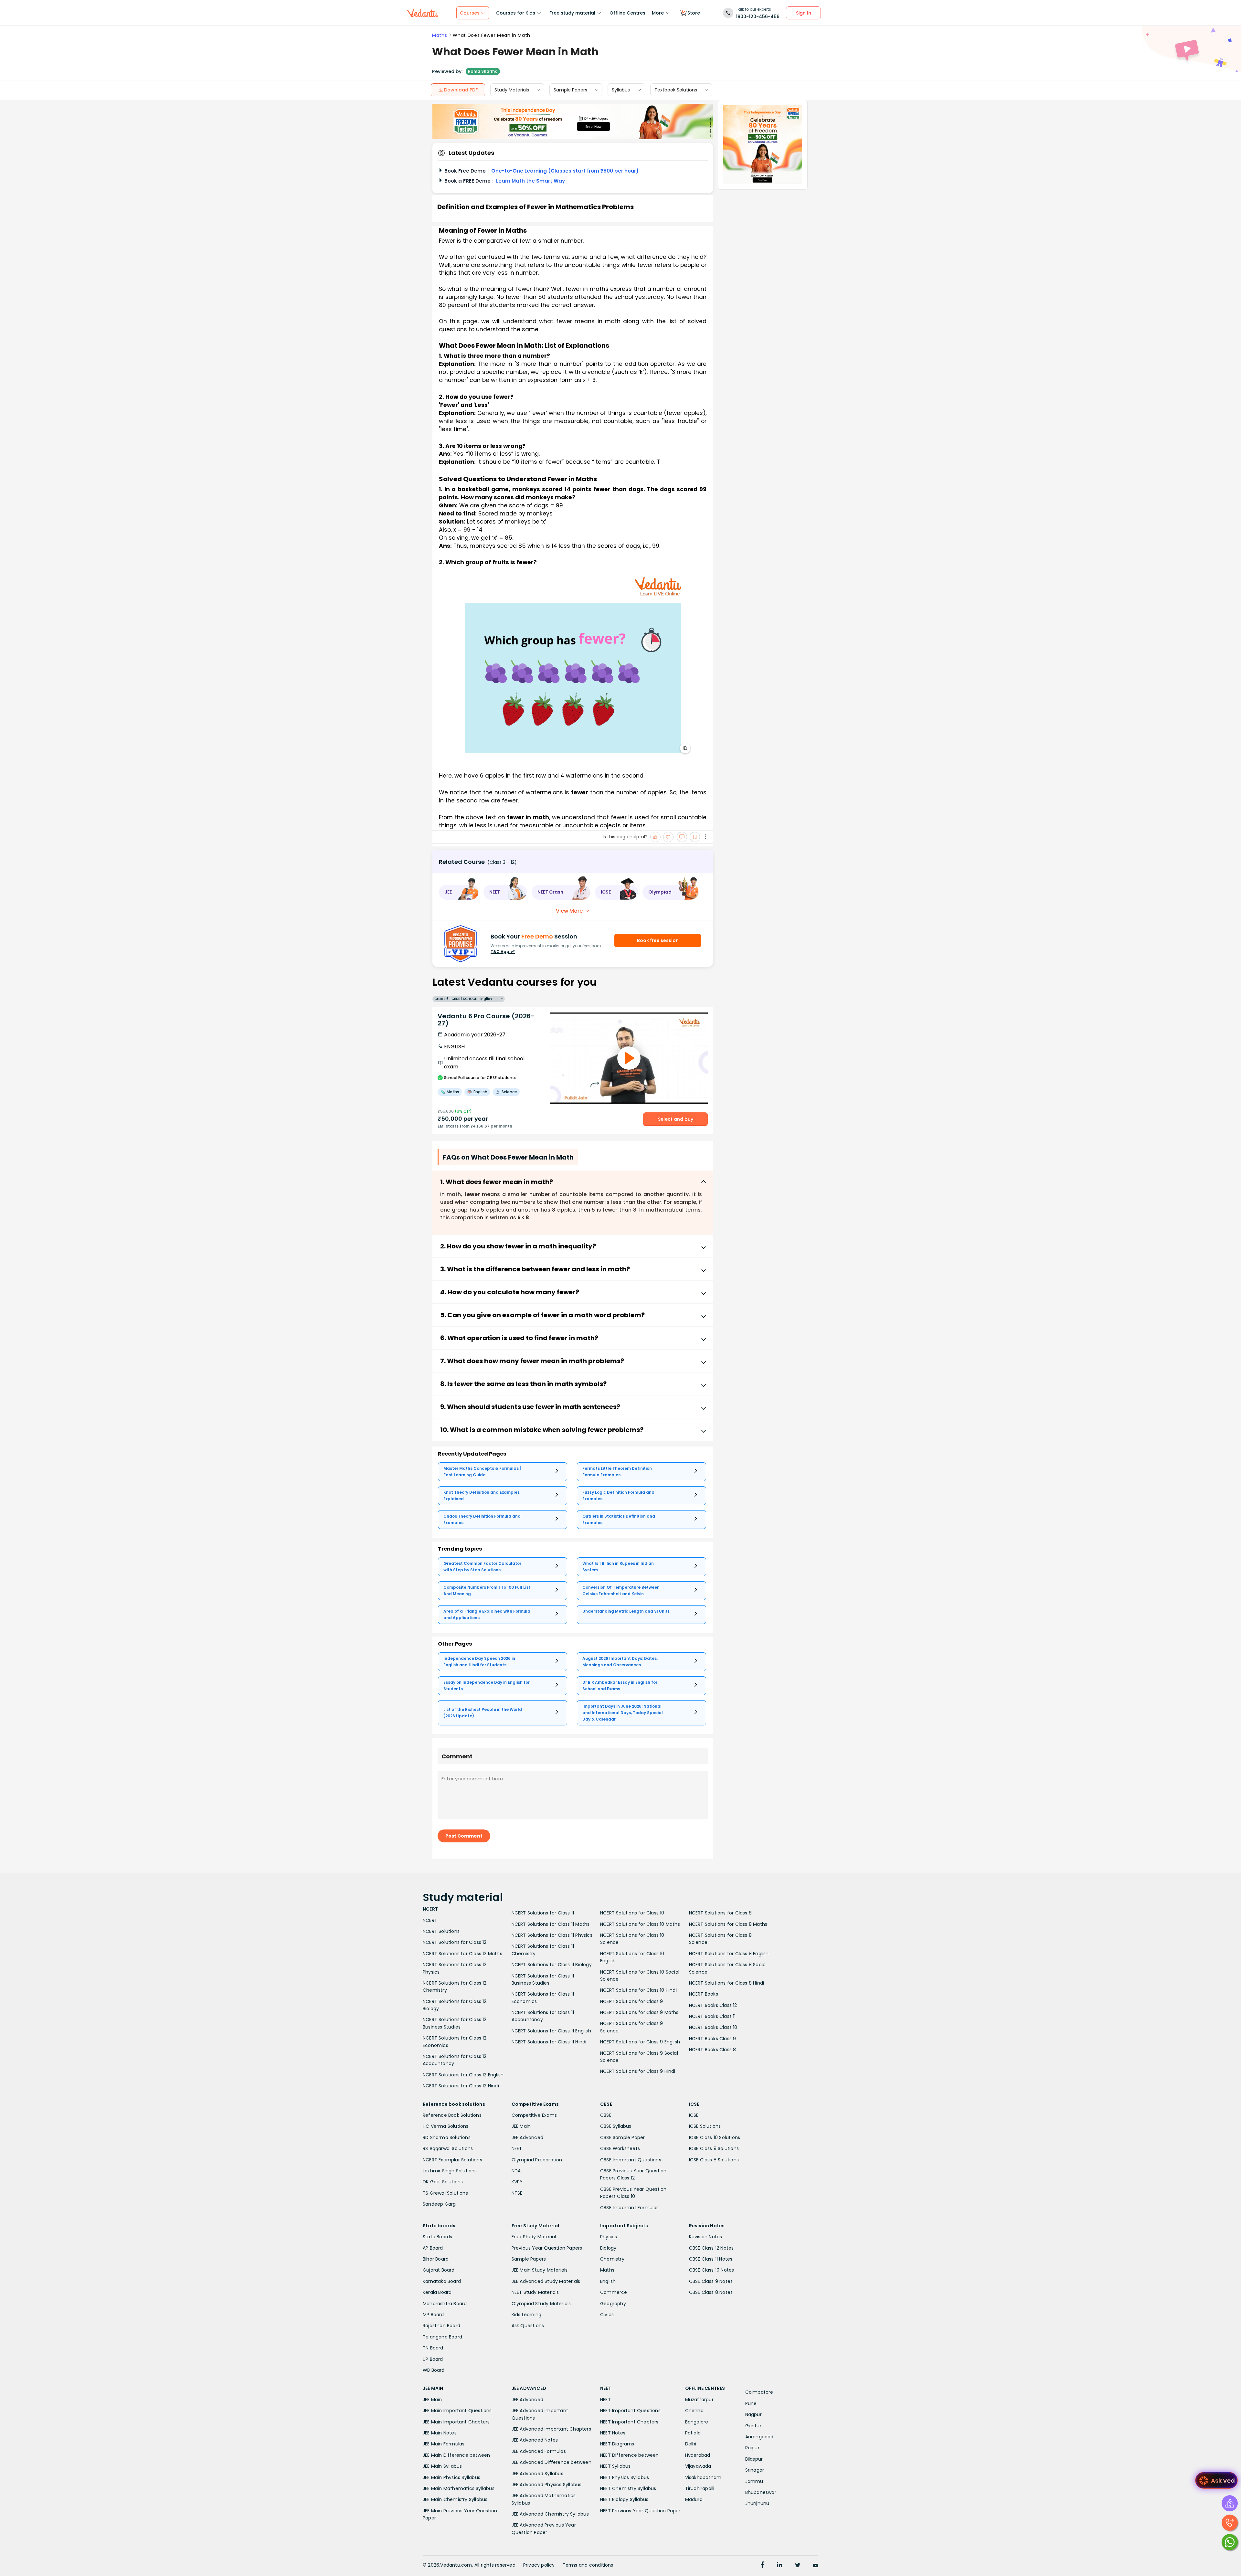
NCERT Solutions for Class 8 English (729, 1954)
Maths (440, 35)
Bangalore (697, 2422)
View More (569, 911)
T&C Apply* (503, 952)
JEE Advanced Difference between (552, 2462)
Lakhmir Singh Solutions (450, 2171)
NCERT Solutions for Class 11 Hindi (549, 2042)
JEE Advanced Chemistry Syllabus (550, 2514)
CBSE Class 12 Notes (711, 2248)
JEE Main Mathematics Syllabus (459, 2488)
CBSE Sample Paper (622, 2137)
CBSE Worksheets (620, 2148)
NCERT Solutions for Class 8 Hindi (727, 1983)
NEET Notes (613, 2433)
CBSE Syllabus (616, 2126)
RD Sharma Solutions (447, 2137)
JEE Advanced (527, 2137)
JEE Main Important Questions (457, 2411)
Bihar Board (436, 2259)
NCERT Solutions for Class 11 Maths (551, 1924)
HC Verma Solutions (446, 2126)
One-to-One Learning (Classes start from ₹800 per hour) (565, 171)
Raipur (752, 2448)
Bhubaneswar (761, 2492)
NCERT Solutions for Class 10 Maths (640, 1924)
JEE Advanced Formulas (539, 2451)
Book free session (658, 940)
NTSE (517, 2193)
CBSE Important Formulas (630, 2208)
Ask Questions (528, 2326)
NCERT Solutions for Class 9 (631, 2001)
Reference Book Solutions (452, 2115)
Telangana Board (442, 2337)
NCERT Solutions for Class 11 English (551, 2031)
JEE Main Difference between (456, 2455)
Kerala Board (437, 2292)
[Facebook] (762, 2566)
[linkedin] (780, 2566)
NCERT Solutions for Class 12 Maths (462, 1954)
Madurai (694, 2499)
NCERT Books (704, 1994)
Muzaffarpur (699, 2400)
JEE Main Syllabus (442, 2466)
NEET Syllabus (615, 2466)
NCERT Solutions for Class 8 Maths (728, 1924)
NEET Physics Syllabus (625, 2477)
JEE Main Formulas (444, 2444)
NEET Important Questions (630, 2411)
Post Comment (464, 1836)
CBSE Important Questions (631, 2160)
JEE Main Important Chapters (456, 2422)
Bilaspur (754, 2459)
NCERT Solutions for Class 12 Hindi (461, 2086)
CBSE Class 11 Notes (711, 2259)
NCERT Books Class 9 (713, 2039)
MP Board (433, 2315)
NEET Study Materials (535, 2292)
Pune (751, 2403)
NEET (517, 2148)
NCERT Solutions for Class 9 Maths (639, 2012)
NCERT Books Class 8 (713, 2050)
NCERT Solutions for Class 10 (632, 1913)
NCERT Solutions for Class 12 (455, 1942)
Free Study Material (534, 2237)
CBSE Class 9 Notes (711, 2281)
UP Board (433, 2359)
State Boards (437, 2237)
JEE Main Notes (440, 2433)
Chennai (695, 2411)
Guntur (753, 2426)
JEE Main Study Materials (540, 2270)
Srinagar (755, 2470)
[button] (459, 892)
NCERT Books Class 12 (713, 2005)
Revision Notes (706, 2237)
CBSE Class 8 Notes (711, 2292)
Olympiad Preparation (537, 2160)
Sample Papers (570, 90)
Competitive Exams (534, 2115)
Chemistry (612, 2259)
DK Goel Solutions (443, 2182)
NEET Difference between (630, 2455)
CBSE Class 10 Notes (712, 2270)
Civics (607, 2315)
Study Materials (512, 90)
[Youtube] (816, 2566)
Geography (613, 2304)
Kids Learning (527, 2315)
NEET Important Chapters (629, 2422)
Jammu (754, 2481)
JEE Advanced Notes (535, 2440)
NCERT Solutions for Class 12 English (463, 2075)
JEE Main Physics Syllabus (451, 2477)
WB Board (434, 2370)
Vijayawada (698, 2466)
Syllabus (621, 90)
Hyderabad (698, 2455)
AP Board (433, 2248)
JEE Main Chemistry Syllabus (455, 2499)
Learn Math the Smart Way (530, 181)
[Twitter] (798, 2566)
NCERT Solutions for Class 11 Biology (552, 1965)
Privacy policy (539, 2565)
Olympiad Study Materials (541, 2304)
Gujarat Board (439, 2270)
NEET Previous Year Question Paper (640, 2511)
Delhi (691, 2444)
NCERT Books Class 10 (713, 2027)
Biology (608, 2248)
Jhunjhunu (757, 2503)
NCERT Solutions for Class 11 (543, 1913)
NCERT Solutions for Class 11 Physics (552, 1935)
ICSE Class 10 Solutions (715, 2137)
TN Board (433, 2348)
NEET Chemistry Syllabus (628, 2488)
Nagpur (753, 2414)
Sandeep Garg (439, 2204)
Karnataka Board (442, 2281)
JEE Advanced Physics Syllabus (547, 2485)
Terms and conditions (588, 2565)
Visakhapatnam (703, 2477)
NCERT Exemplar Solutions (452, 2160)
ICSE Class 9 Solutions (714, 2148)
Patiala (693, 2433)
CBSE (606, 2115)
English (608, 2281)
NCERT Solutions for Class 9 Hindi (638, 2071)
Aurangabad (759, 2437)
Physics (609, 2237)
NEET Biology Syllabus (624, 2499)
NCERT (430, 1920)
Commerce (614, 2292)
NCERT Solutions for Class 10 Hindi (638, 1990)
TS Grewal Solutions (445, 2193)
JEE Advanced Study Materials (546, 2281)
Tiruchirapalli (700, 2488)
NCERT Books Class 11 (712, 2016)
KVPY (517, 2182)
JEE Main (521, 2126)
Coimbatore (759, 2392)
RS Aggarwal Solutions (448, 2148)
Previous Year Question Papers (547, 2248)
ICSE (694, 2115)
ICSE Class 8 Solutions (714, 2160)
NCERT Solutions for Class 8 (720, 1913)
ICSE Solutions (705, 2126)
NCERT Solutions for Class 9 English (640, 2042)
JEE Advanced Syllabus (537, 2474)
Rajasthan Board (441, 2326)
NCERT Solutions (441, 1931)
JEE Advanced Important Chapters (551, 2429)
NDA (516, 2171)
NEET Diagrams (617, 2444)
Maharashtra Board (445, 2304)
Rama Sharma (483, 71)
